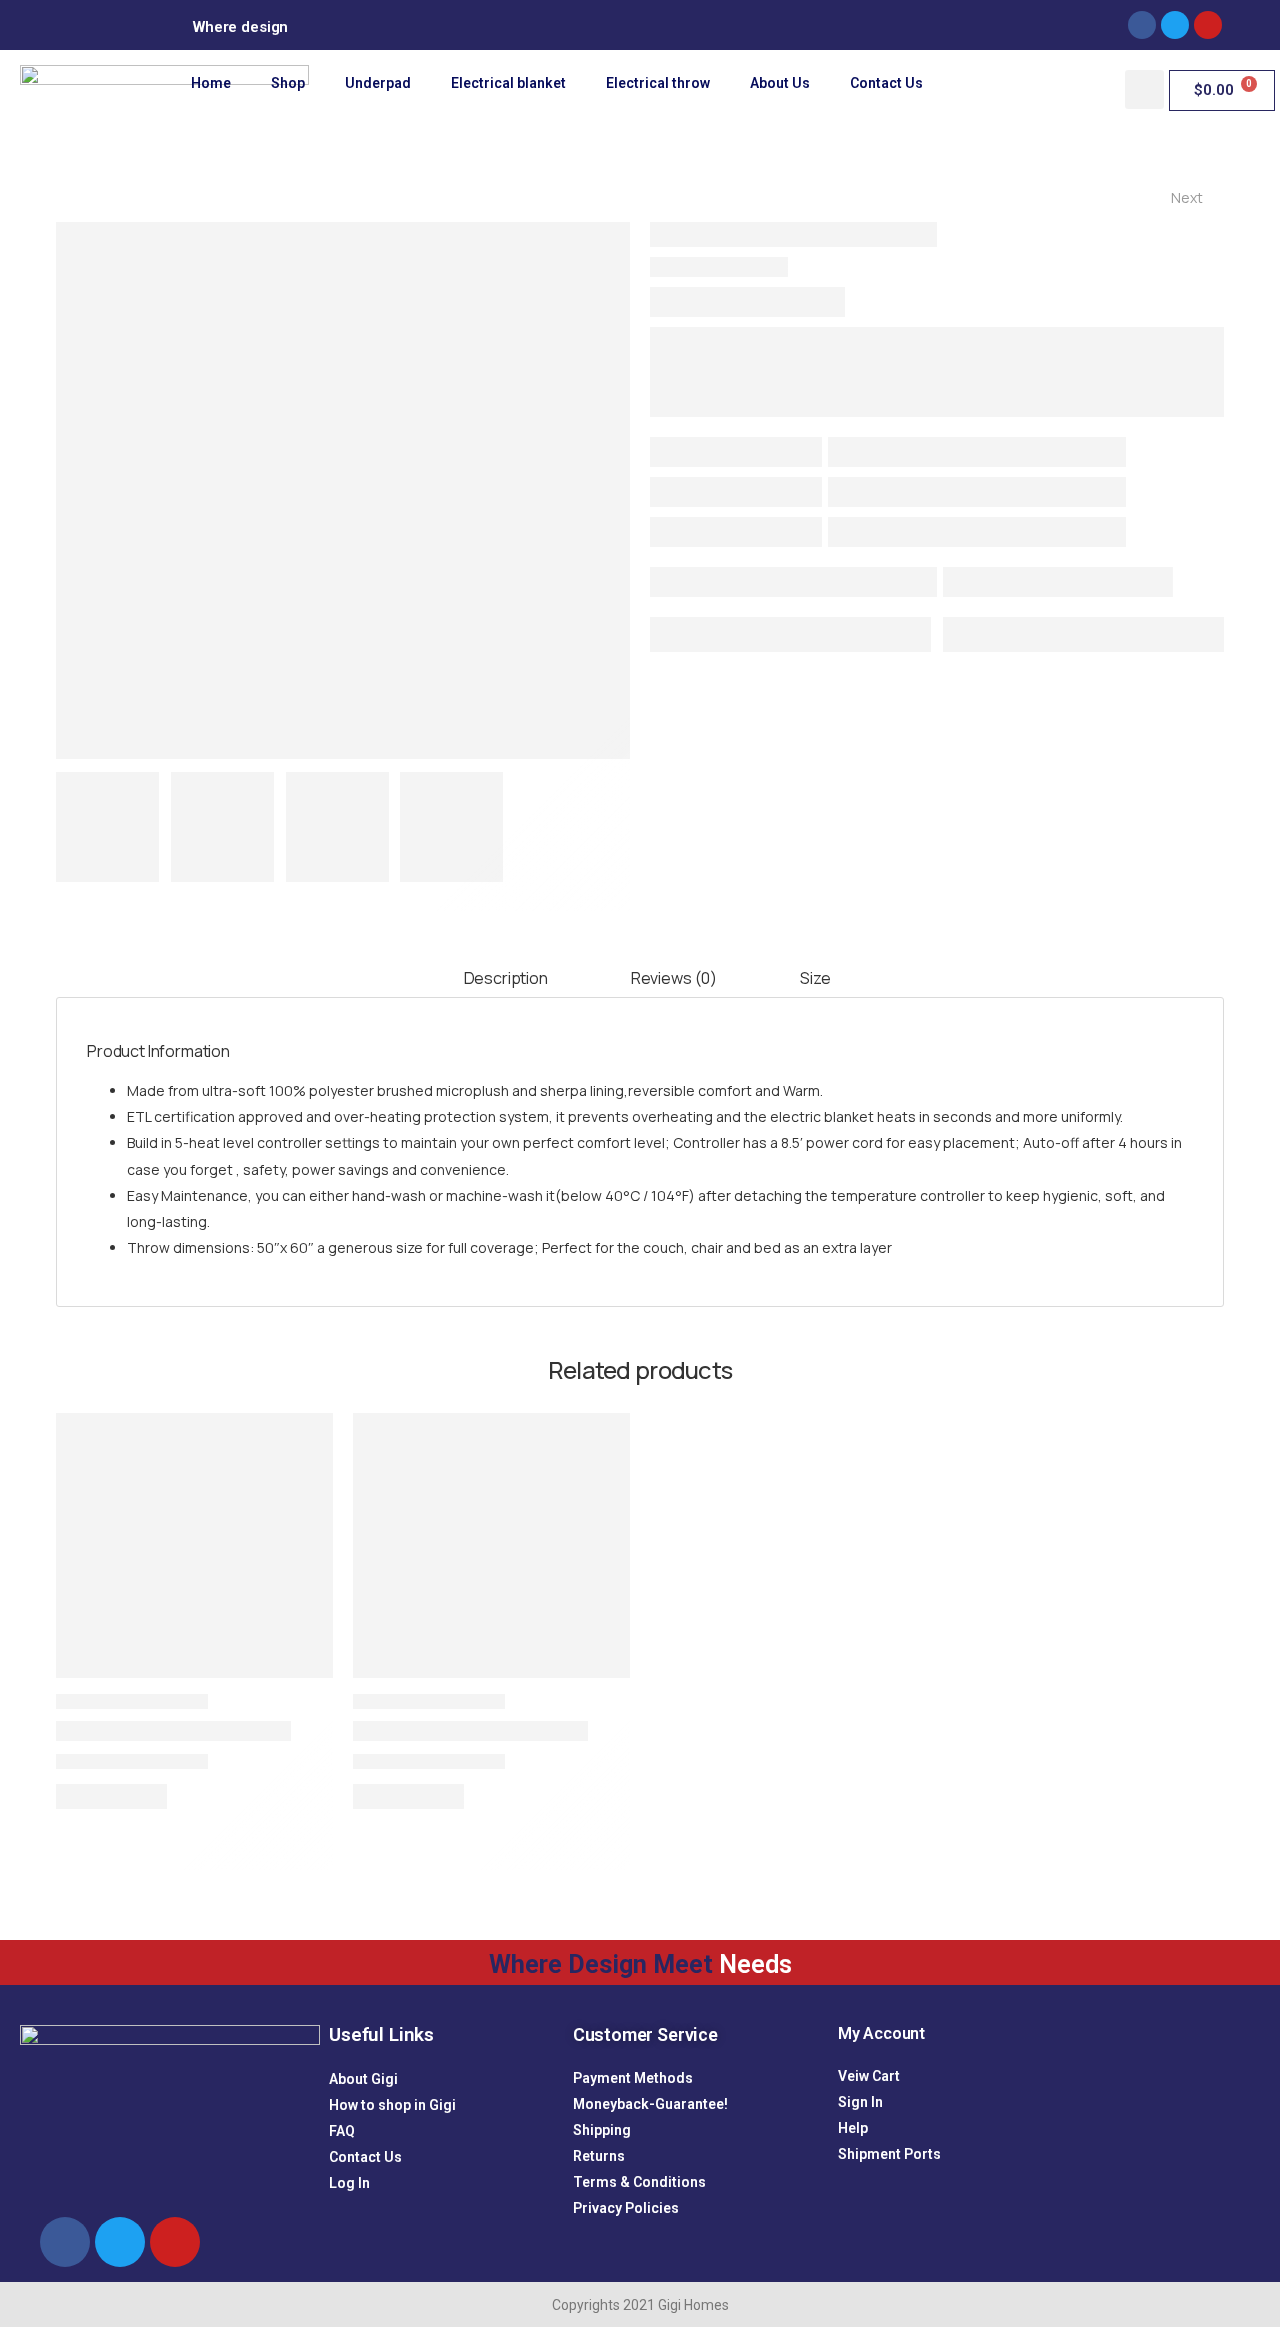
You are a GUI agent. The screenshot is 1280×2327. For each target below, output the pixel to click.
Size (815, 978)
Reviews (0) (674, 978)
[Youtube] (175, 2242)
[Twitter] (120, 2242)
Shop (288, 83)
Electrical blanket (508, 83)
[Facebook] (1142, 25)
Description (506, 978)
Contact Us (886, 83)
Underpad (378, 83)
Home (211, 83)
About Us (780, 83)
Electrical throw (658, 83)
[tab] (506, 979)
